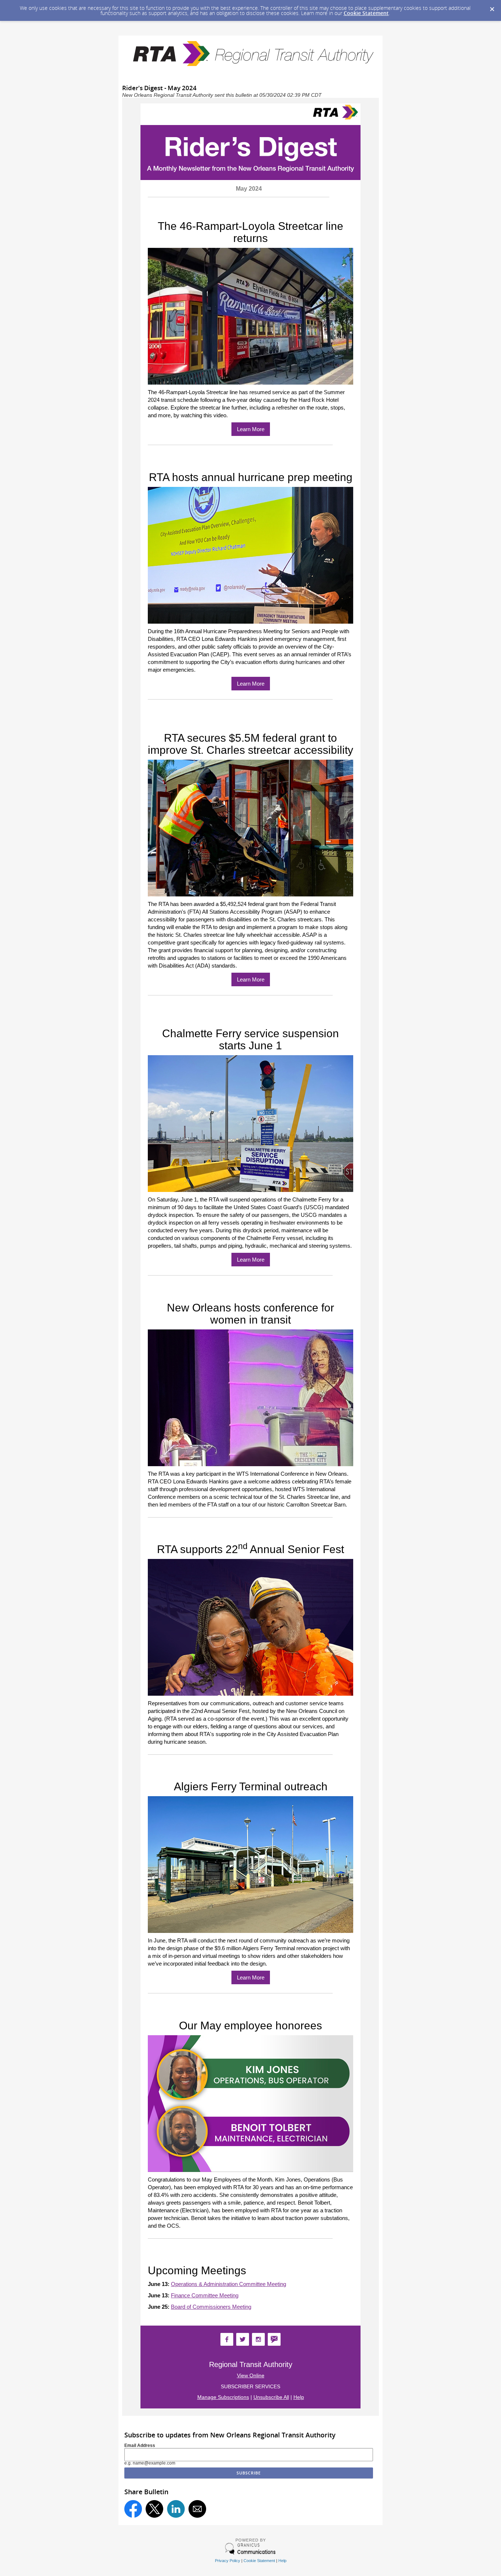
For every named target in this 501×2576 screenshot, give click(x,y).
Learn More (251, 429)
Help (299, 2397)
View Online (251, 2375)
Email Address (140, 2445)
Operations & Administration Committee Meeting (228, 2284)
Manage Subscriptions (223, 2397)
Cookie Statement (366, 13)
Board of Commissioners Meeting (211, 2307)
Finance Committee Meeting (205, 2295)
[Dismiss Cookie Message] (492, 7)
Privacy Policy (228, 2561)
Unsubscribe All (271, 2397)
